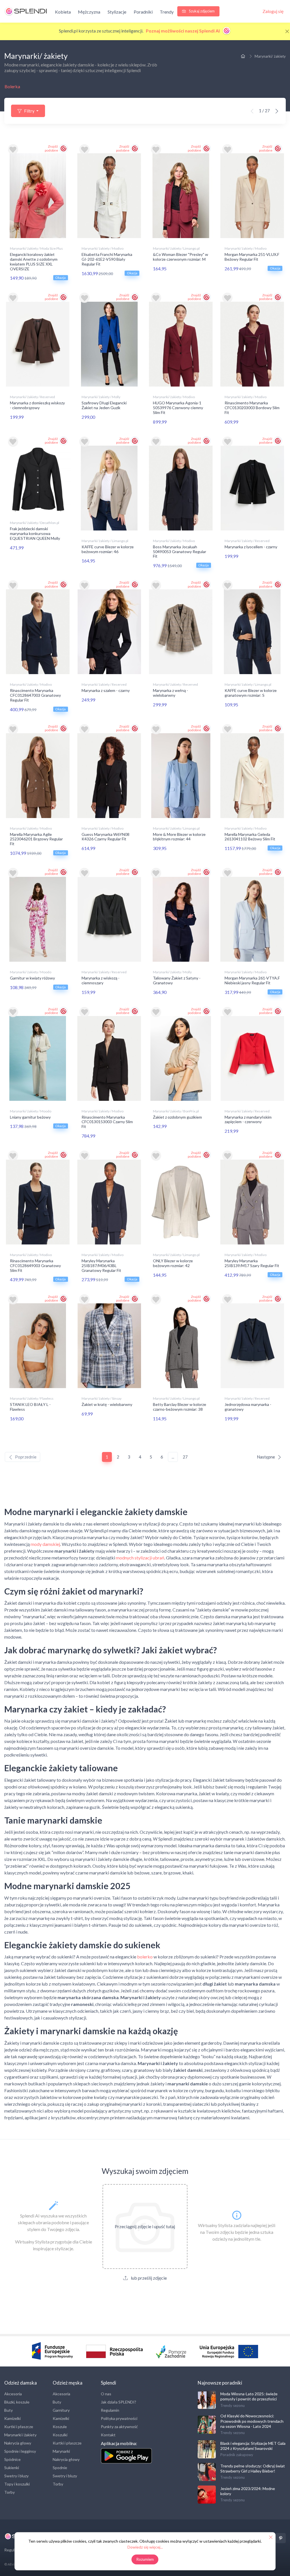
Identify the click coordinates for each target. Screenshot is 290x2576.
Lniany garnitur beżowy (30, 1117)
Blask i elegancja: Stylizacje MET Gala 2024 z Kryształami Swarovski (253, 2446)
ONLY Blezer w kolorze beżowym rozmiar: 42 (173, 1263)
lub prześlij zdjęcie (148, 2278)
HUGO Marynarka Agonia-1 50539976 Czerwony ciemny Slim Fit (178, 408)
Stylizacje (117, 12)
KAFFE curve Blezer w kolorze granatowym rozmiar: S (251, 693)
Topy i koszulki (17, 2484)
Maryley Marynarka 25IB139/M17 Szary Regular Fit (252, 1263)
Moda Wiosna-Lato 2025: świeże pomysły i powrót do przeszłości (249, 2396)
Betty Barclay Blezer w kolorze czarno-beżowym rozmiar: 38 (180, 1407)
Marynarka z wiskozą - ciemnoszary (101, 980)
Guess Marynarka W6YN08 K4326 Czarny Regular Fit (105, 837)
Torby (9, 2492)
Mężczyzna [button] (89, 12)
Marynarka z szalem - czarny (106, 690)
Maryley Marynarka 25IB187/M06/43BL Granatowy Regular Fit (101, 1266)
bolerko (145, 1957)
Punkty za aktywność (119, 2427)
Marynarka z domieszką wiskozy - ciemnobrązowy (37, 405)
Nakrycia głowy (18, 2443)
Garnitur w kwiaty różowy (32, 978)
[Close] (287, 31)
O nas (106, 2394)
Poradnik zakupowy (237, 2455)
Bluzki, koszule (17, 2402)
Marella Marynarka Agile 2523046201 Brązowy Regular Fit (36, 839)
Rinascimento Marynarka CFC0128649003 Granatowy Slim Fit (35, 1266)
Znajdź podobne (51, 148)
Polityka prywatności (119, 2418)
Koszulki (60, 2435)
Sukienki (12, 2468)
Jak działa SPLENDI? (119, 2402)
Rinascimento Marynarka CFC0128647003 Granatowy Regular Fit (35, 695)
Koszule (60, 2427)
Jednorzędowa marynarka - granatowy (248, 1407)
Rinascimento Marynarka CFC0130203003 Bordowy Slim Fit (252, 408)
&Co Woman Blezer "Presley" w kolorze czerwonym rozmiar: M (181, 257)
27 (185, 1457)
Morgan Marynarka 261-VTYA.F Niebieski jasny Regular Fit (252, 980)
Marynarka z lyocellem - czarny (251, 547)
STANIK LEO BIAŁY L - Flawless (30, 1407)
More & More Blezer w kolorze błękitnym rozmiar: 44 (179, 837)
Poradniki (143, 12)
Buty (8, 2410)
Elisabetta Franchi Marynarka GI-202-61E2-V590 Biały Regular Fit (107, 259)
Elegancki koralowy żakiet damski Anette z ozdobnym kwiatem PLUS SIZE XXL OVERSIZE (34, 261)
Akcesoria (13, 2394)
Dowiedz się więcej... (145, 2547)
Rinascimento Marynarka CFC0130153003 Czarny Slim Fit (107, 1122)
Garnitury (61, 2410)
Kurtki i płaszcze (19, 2427)
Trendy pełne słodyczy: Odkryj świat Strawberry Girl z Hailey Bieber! (253, 2468)
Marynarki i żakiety (20, 2435)
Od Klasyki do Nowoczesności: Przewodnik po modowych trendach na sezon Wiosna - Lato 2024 (252, 2421)
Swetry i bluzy (16, 2476)
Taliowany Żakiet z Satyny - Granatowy (177, 980)
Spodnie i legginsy (20, 2451)
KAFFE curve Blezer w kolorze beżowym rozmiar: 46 (108, 549)
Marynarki (61, 2451)
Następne (266, 1457)
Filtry (29, 111)
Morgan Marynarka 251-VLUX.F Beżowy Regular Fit (252, 257)
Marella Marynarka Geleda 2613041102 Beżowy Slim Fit (250, 837)
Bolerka (12, 86)
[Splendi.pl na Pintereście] (281, 2538)
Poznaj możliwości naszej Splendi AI (183, 31)
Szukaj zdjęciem (201, 11)
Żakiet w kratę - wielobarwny (107, 1404)
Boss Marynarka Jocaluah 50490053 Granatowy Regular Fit (180, 552)
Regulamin (110, 2410)
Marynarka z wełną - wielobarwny (170, 693)
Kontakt (108, 2435)
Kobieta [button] (63, 12)
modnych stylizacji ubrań (140, 1558)
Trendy (167, 12)
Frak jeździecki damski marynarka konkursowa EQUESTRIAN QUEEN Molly (35, 533)
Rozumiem (145, 2559)
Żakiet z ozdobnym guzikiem (177, 1117)
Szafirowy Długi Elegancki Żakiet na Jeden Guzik (104, 405)
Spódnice (12, 2459)
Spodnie (60, 2468)
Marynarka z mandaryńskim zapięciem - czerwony (248, 1119)
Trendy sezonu (233, 2405)
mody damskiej (45, 1544)
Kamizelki (12, 2418)
